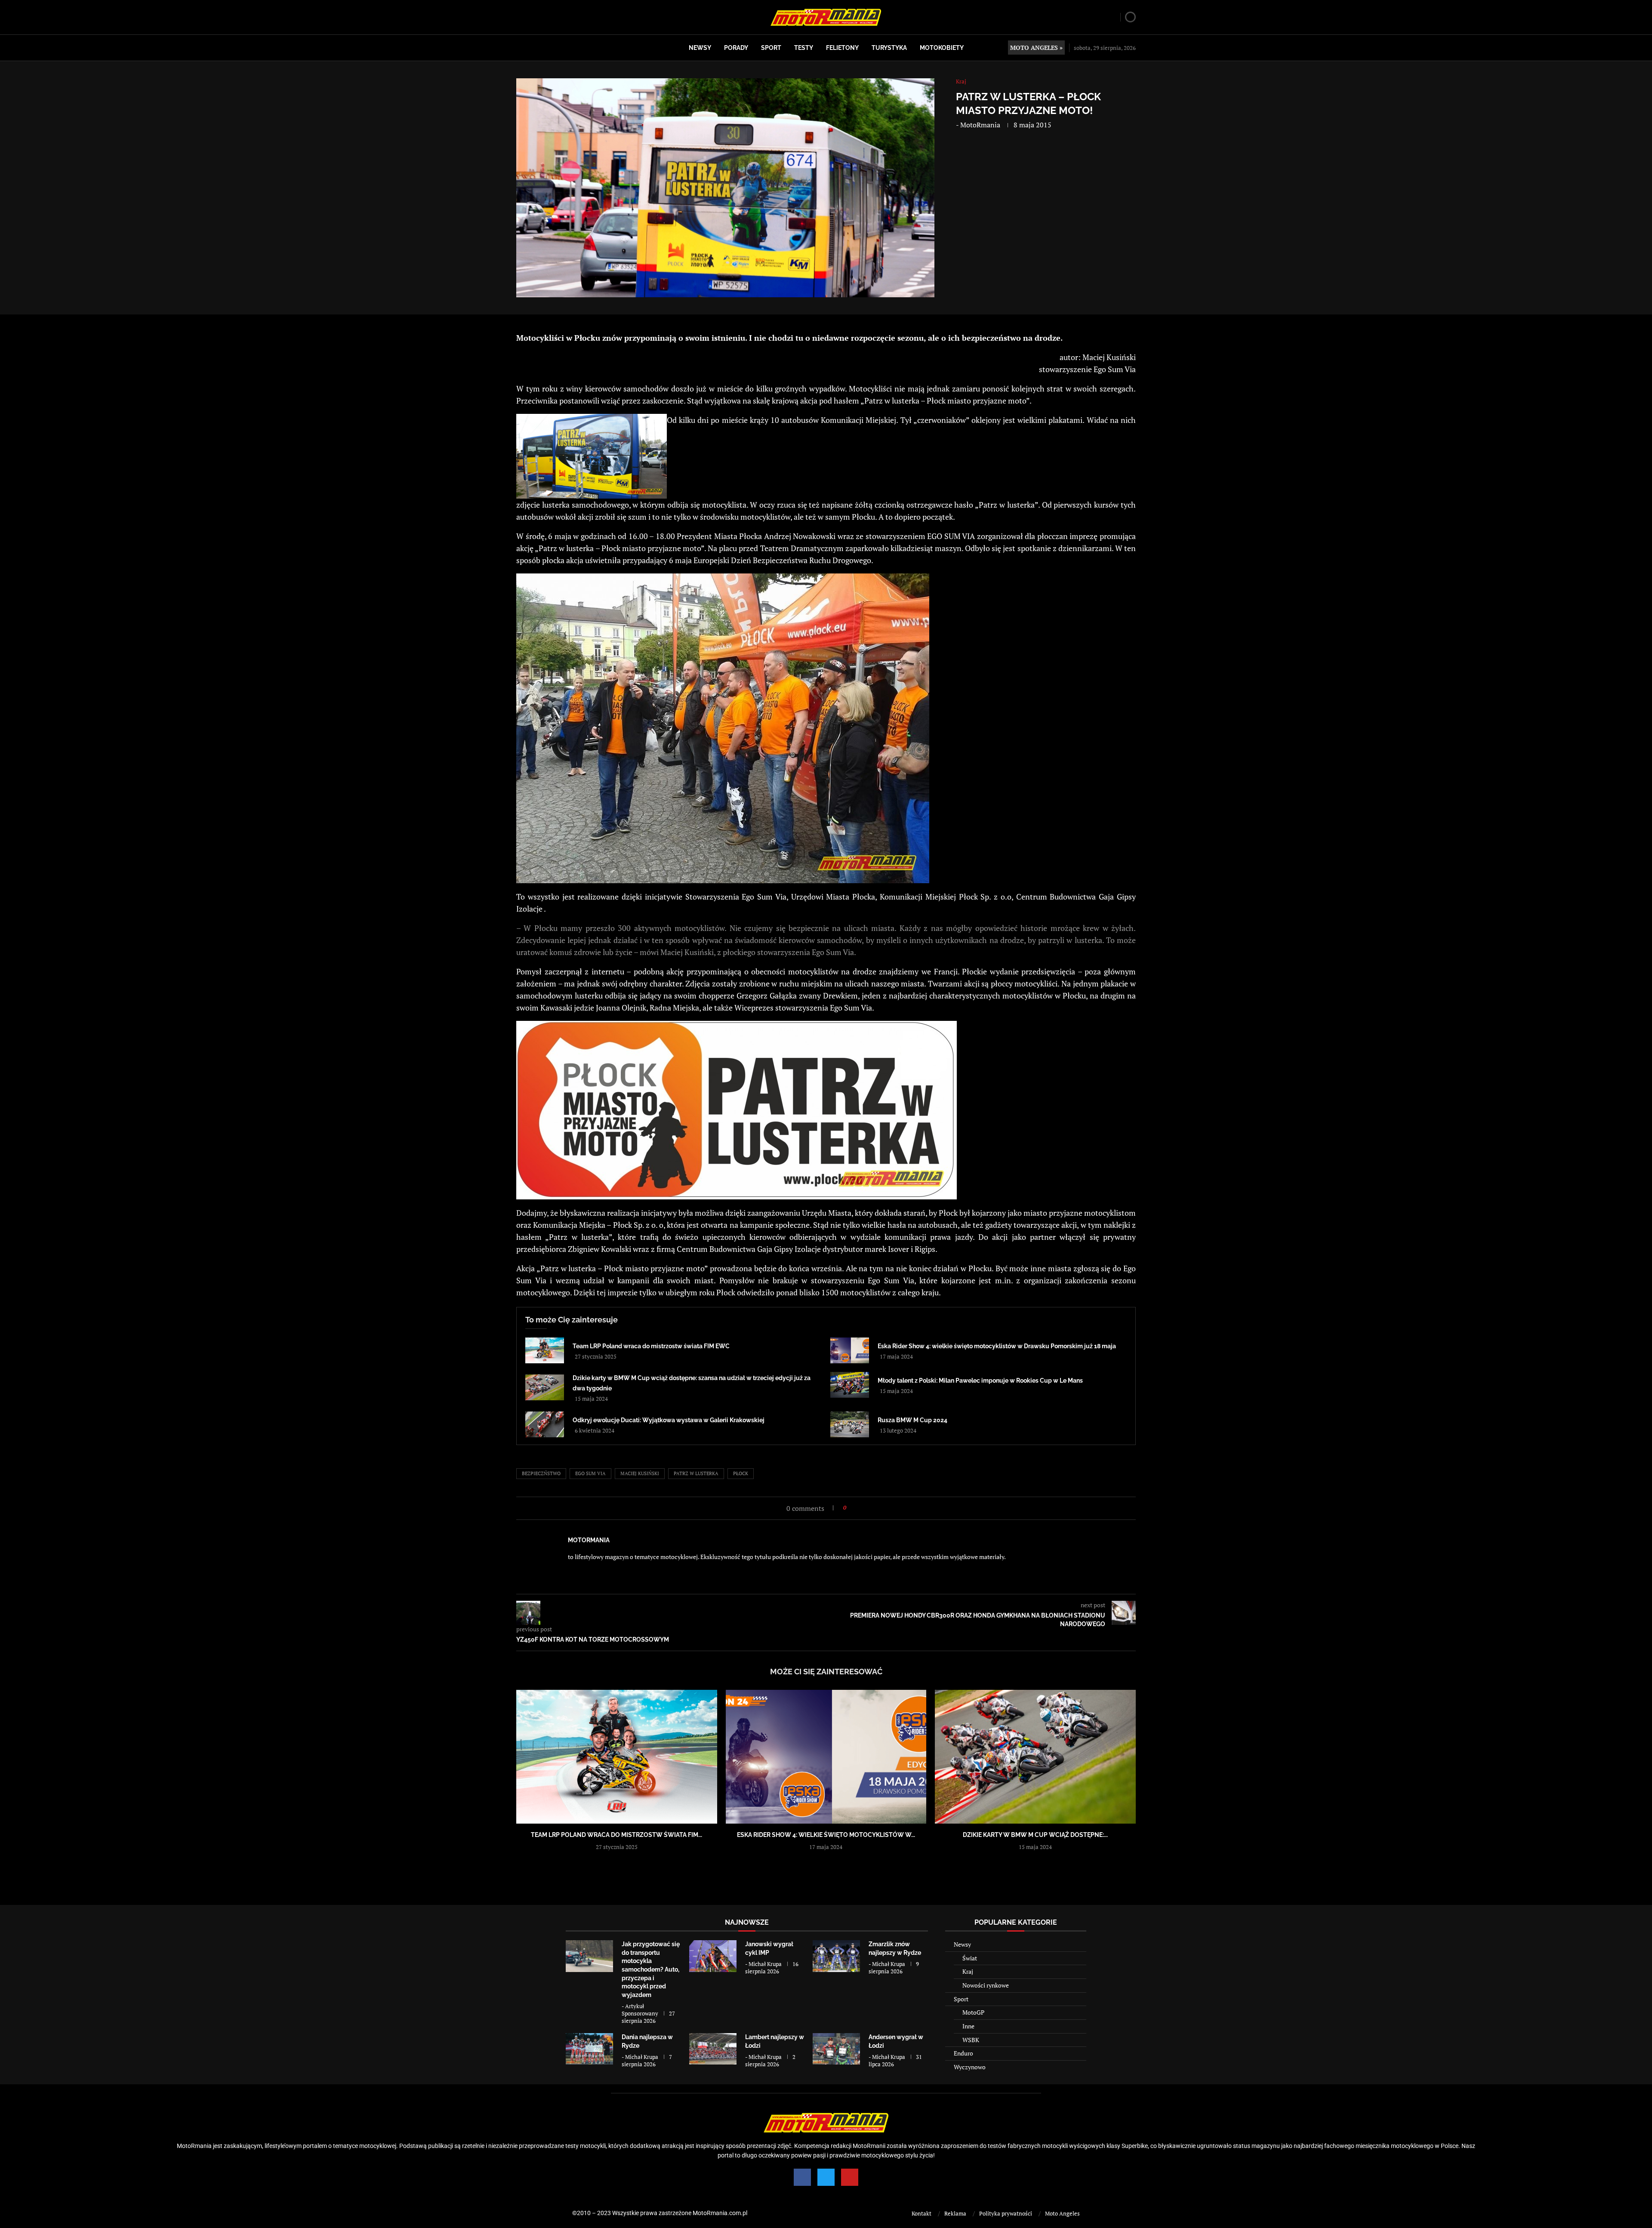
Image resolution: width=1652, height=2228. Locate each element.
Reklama (955, 2213)
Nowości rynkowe (986, 1985)
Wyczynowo (970, 2067)
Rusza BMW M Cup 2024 (912, 1420)
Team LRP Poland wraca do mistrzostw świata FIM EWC (651, 1346)
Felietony (842, 48)
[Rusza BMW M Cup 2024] (850, 1424)
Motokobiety (942, 48)
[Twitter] (826, 2177)
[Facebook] (802, 2177)
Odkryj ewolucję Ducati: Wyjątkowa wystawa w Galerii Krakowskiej (669, 1420)
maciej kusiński (640, 1473)
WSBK (971, 2040)
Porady (736, 48)
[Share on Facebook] (855, 1508)
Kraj (968, 1971)
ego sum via (590, 1473)
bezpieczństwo (541, 1473)
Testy (804, 48)
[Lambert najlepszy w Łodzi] (713, 2049)
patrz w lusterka (696, 1473)
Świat (970, 1958)
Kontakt (922, 2213)
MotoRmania (980, 125)
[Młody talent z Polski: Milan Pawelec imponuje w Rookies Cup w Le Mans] (850, 1385)
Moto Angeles (1062, 2213)
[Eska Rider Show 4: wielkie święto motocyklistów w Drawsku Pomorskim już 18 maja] (850, 1350)
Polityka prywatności (1006, 2213)
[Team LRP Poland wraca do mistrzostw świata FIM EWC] (545, 1350)
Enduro (963, 2053)
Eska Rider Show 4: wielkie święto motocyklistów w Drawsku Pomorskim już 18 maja (997, 1346)
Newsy (700, 48)
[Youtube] (850, 2177)
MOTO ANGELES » (1036, 48)
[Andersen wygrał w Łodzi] (836, 2049)
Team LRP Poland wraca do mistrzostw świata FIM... (616, 1835)
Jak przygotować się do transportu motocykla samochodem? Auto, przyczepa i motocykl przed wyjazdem (651, 1969)
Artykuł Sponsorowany (640, 2010)
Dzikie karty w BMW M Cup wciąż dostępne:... (1035, 1835)
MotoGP (973, 2012)
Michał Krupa (765, 1964)
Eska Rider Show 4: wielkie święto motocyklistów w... (826, 1835)
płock (741, 1473)
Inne (968, 2026)
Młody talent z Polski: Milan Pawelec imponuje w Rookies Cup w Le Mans (980, 1381)
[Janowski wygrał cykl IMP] (713, 1956)
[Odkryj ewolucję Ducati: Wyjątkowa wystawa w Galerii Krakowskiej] (545, 1424)
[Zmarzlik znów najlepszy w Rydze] (836, 1956)
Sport (771, 48)
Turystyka (889, 48)
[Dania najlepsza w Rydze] (589, 2049)
